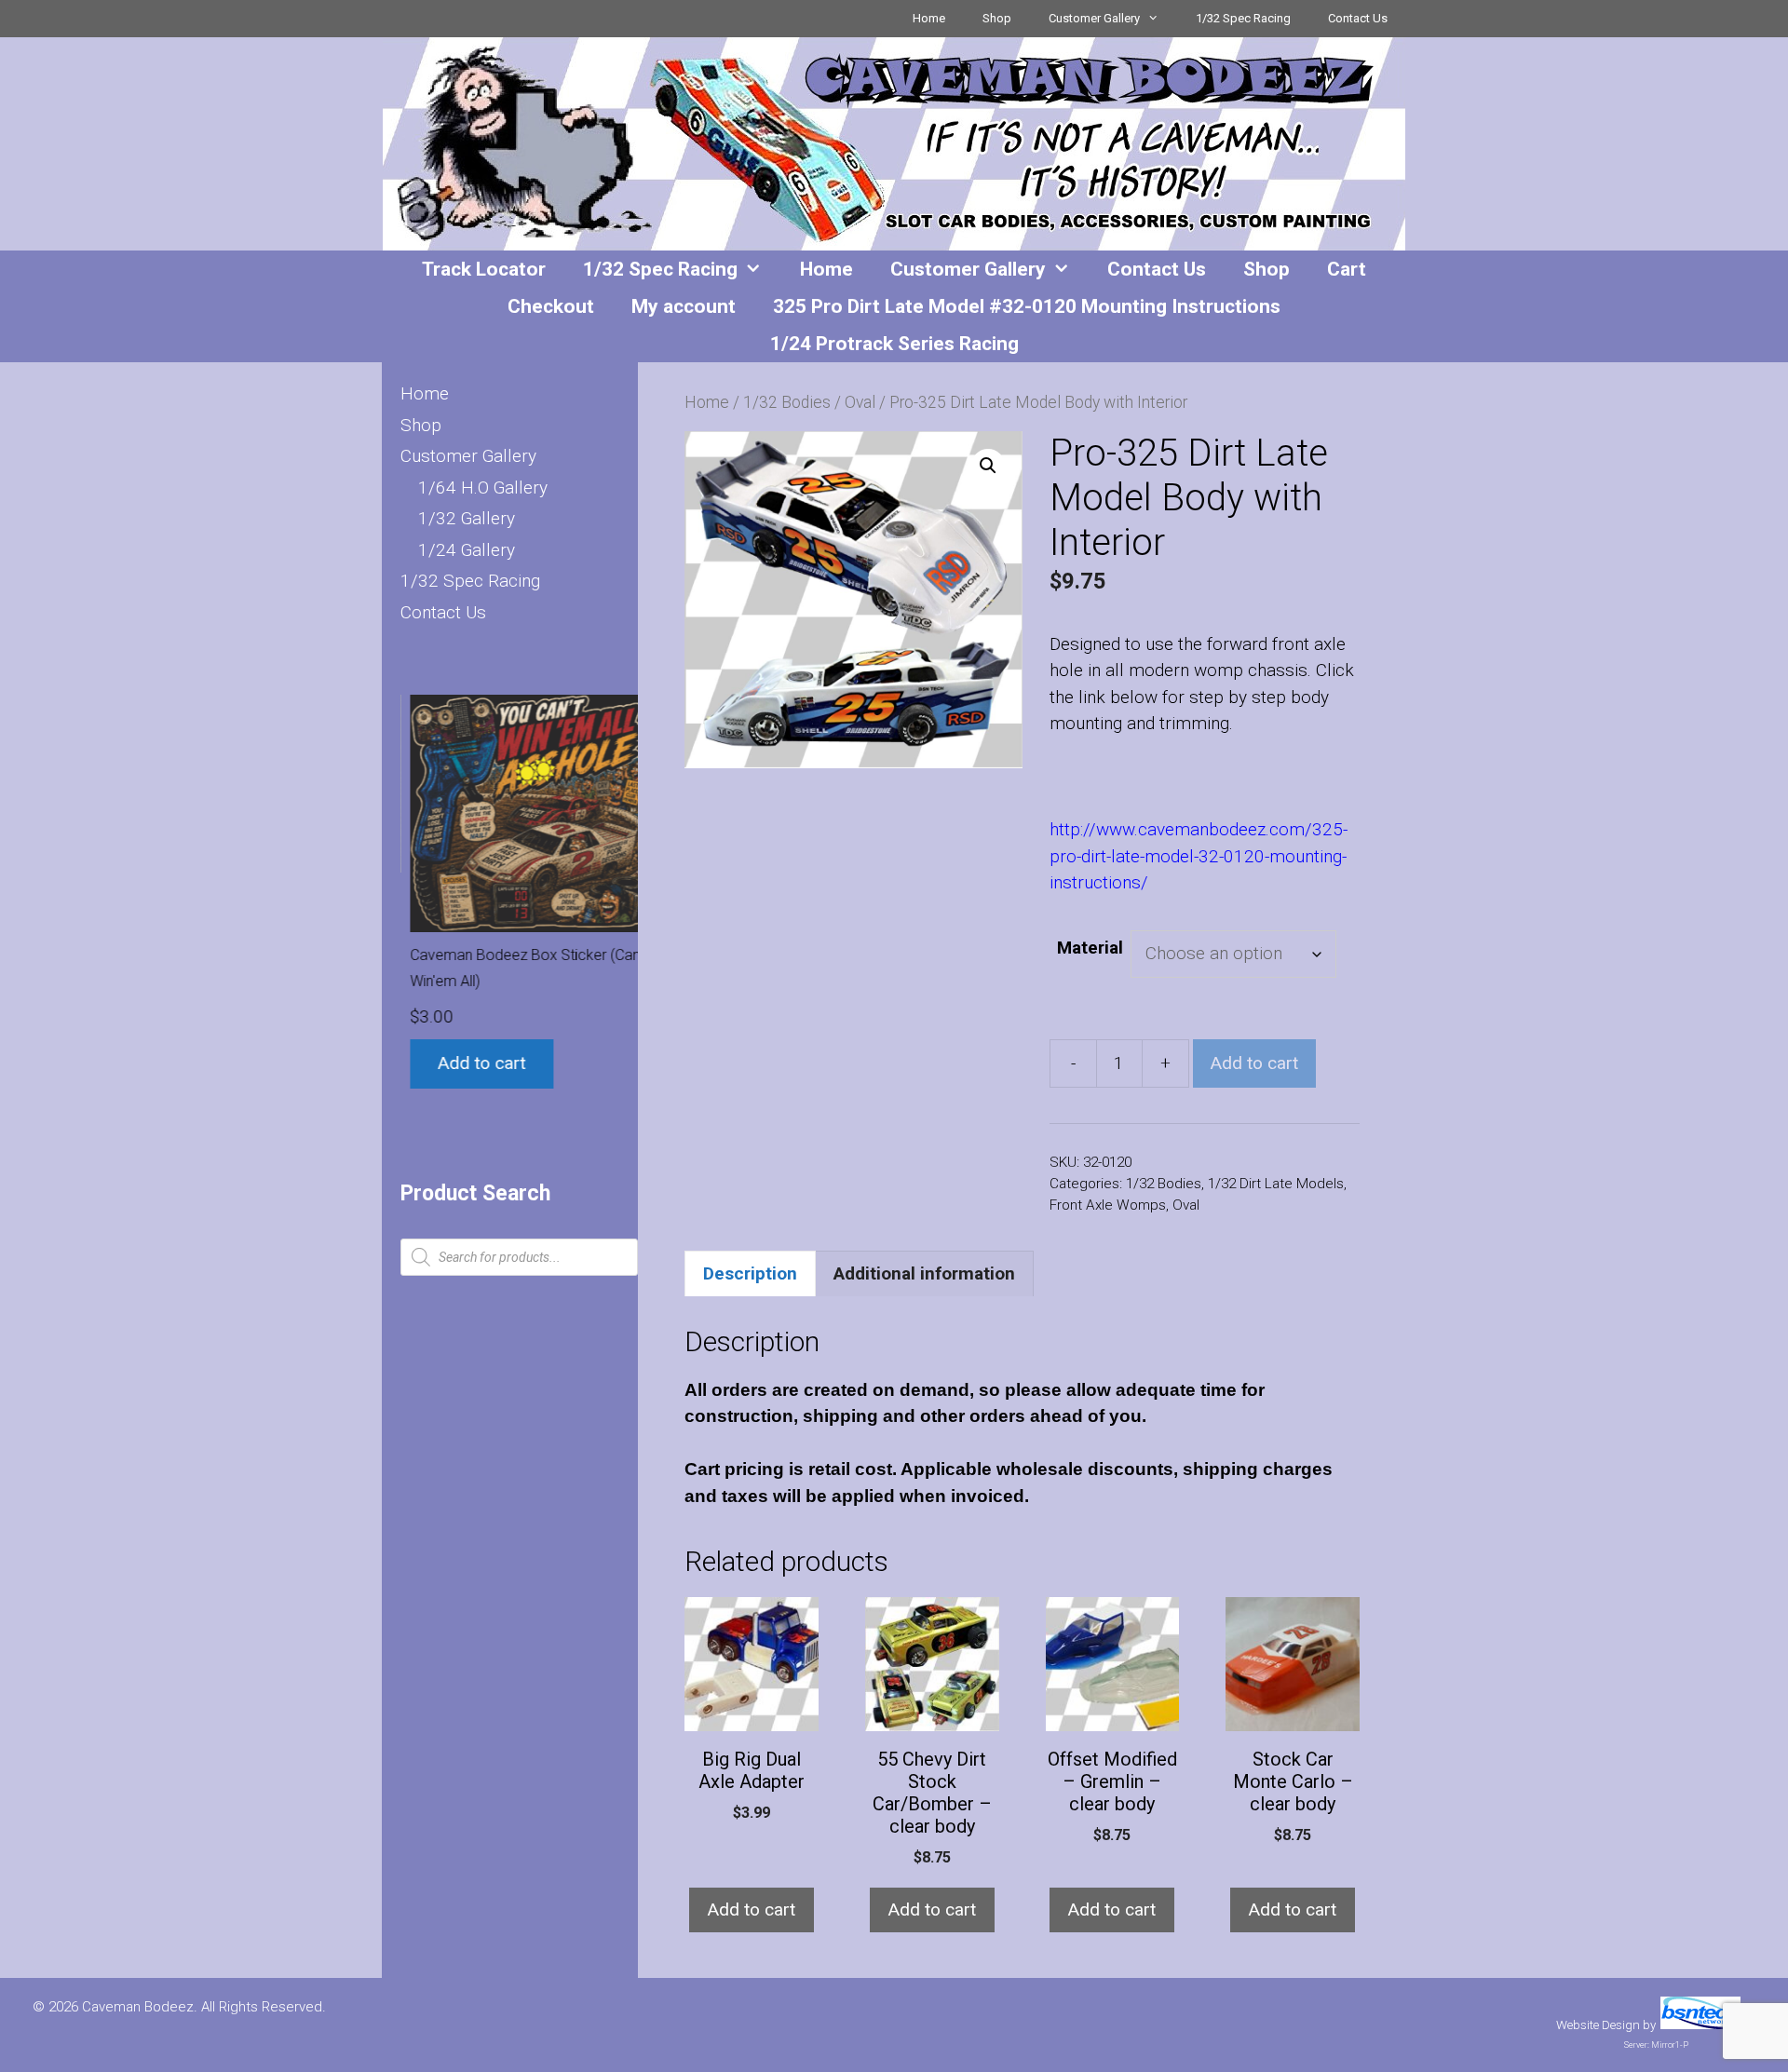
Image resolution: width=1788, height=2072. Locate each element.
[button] (988, 466)
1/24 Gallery (467, 550)
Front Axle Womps (1108, 1205)
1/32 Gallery (467, 518)
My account (684, 306)
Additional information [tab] (924, 1273)
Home (929, 18)
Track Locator (484, 269)
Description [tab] (750, 1273)
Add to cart (1254, 1063)
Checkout (551, 306)
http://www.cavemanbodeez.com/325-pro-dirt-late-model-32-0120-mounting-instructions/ (1199, 856)
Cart (1347, 269)
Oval (860, 402)
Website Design (1598, 2025)
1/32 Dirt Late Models (1276, 1184)
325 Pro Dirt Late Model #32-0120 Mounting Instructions (1027, 306)
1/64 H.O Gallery (483, 488)
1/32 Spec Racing (1243, 18)
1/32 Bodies (787, 402)
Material (1090, 948)
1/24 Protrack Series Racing (894, 344)
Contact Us (1358, 18)
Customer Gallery (1094, 18)
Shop (997, 18)
